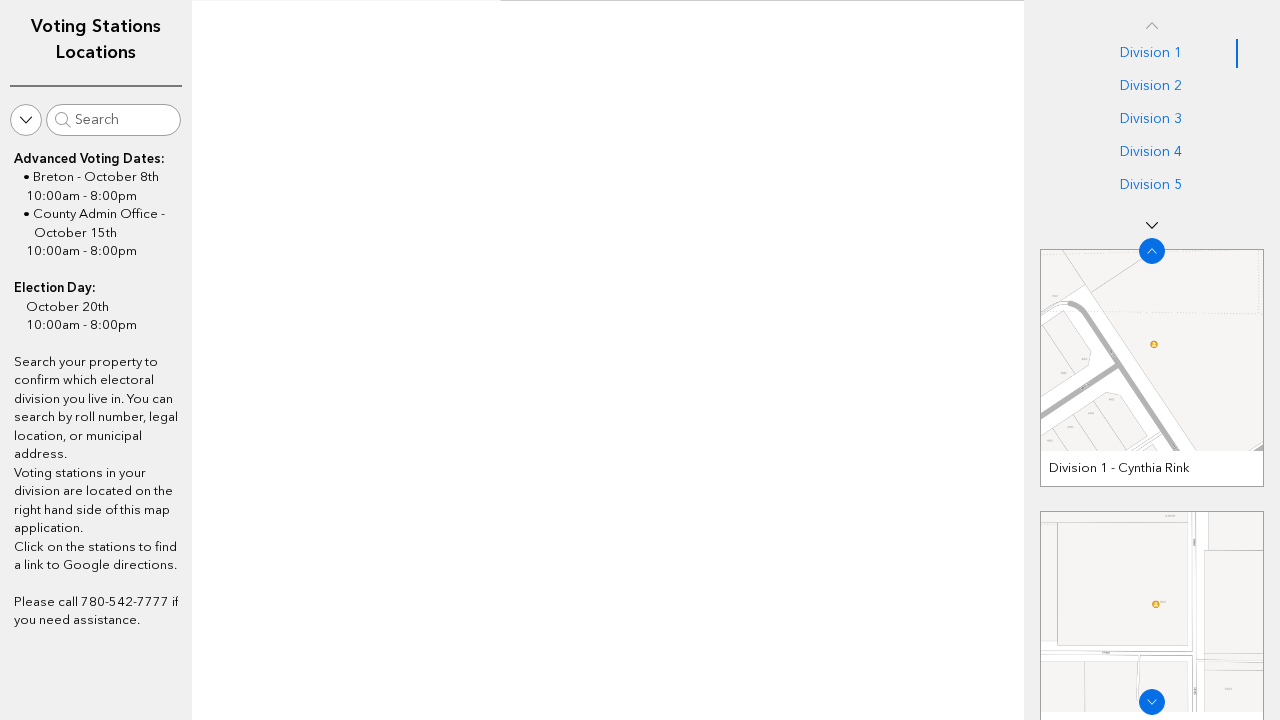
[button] (26, 120)
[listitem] (1152, 368)
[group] (1152, 476)
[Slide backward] (1152, 251)
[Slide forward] (1152, 702)
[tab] (1152, 53)
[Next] (1152, 225)
